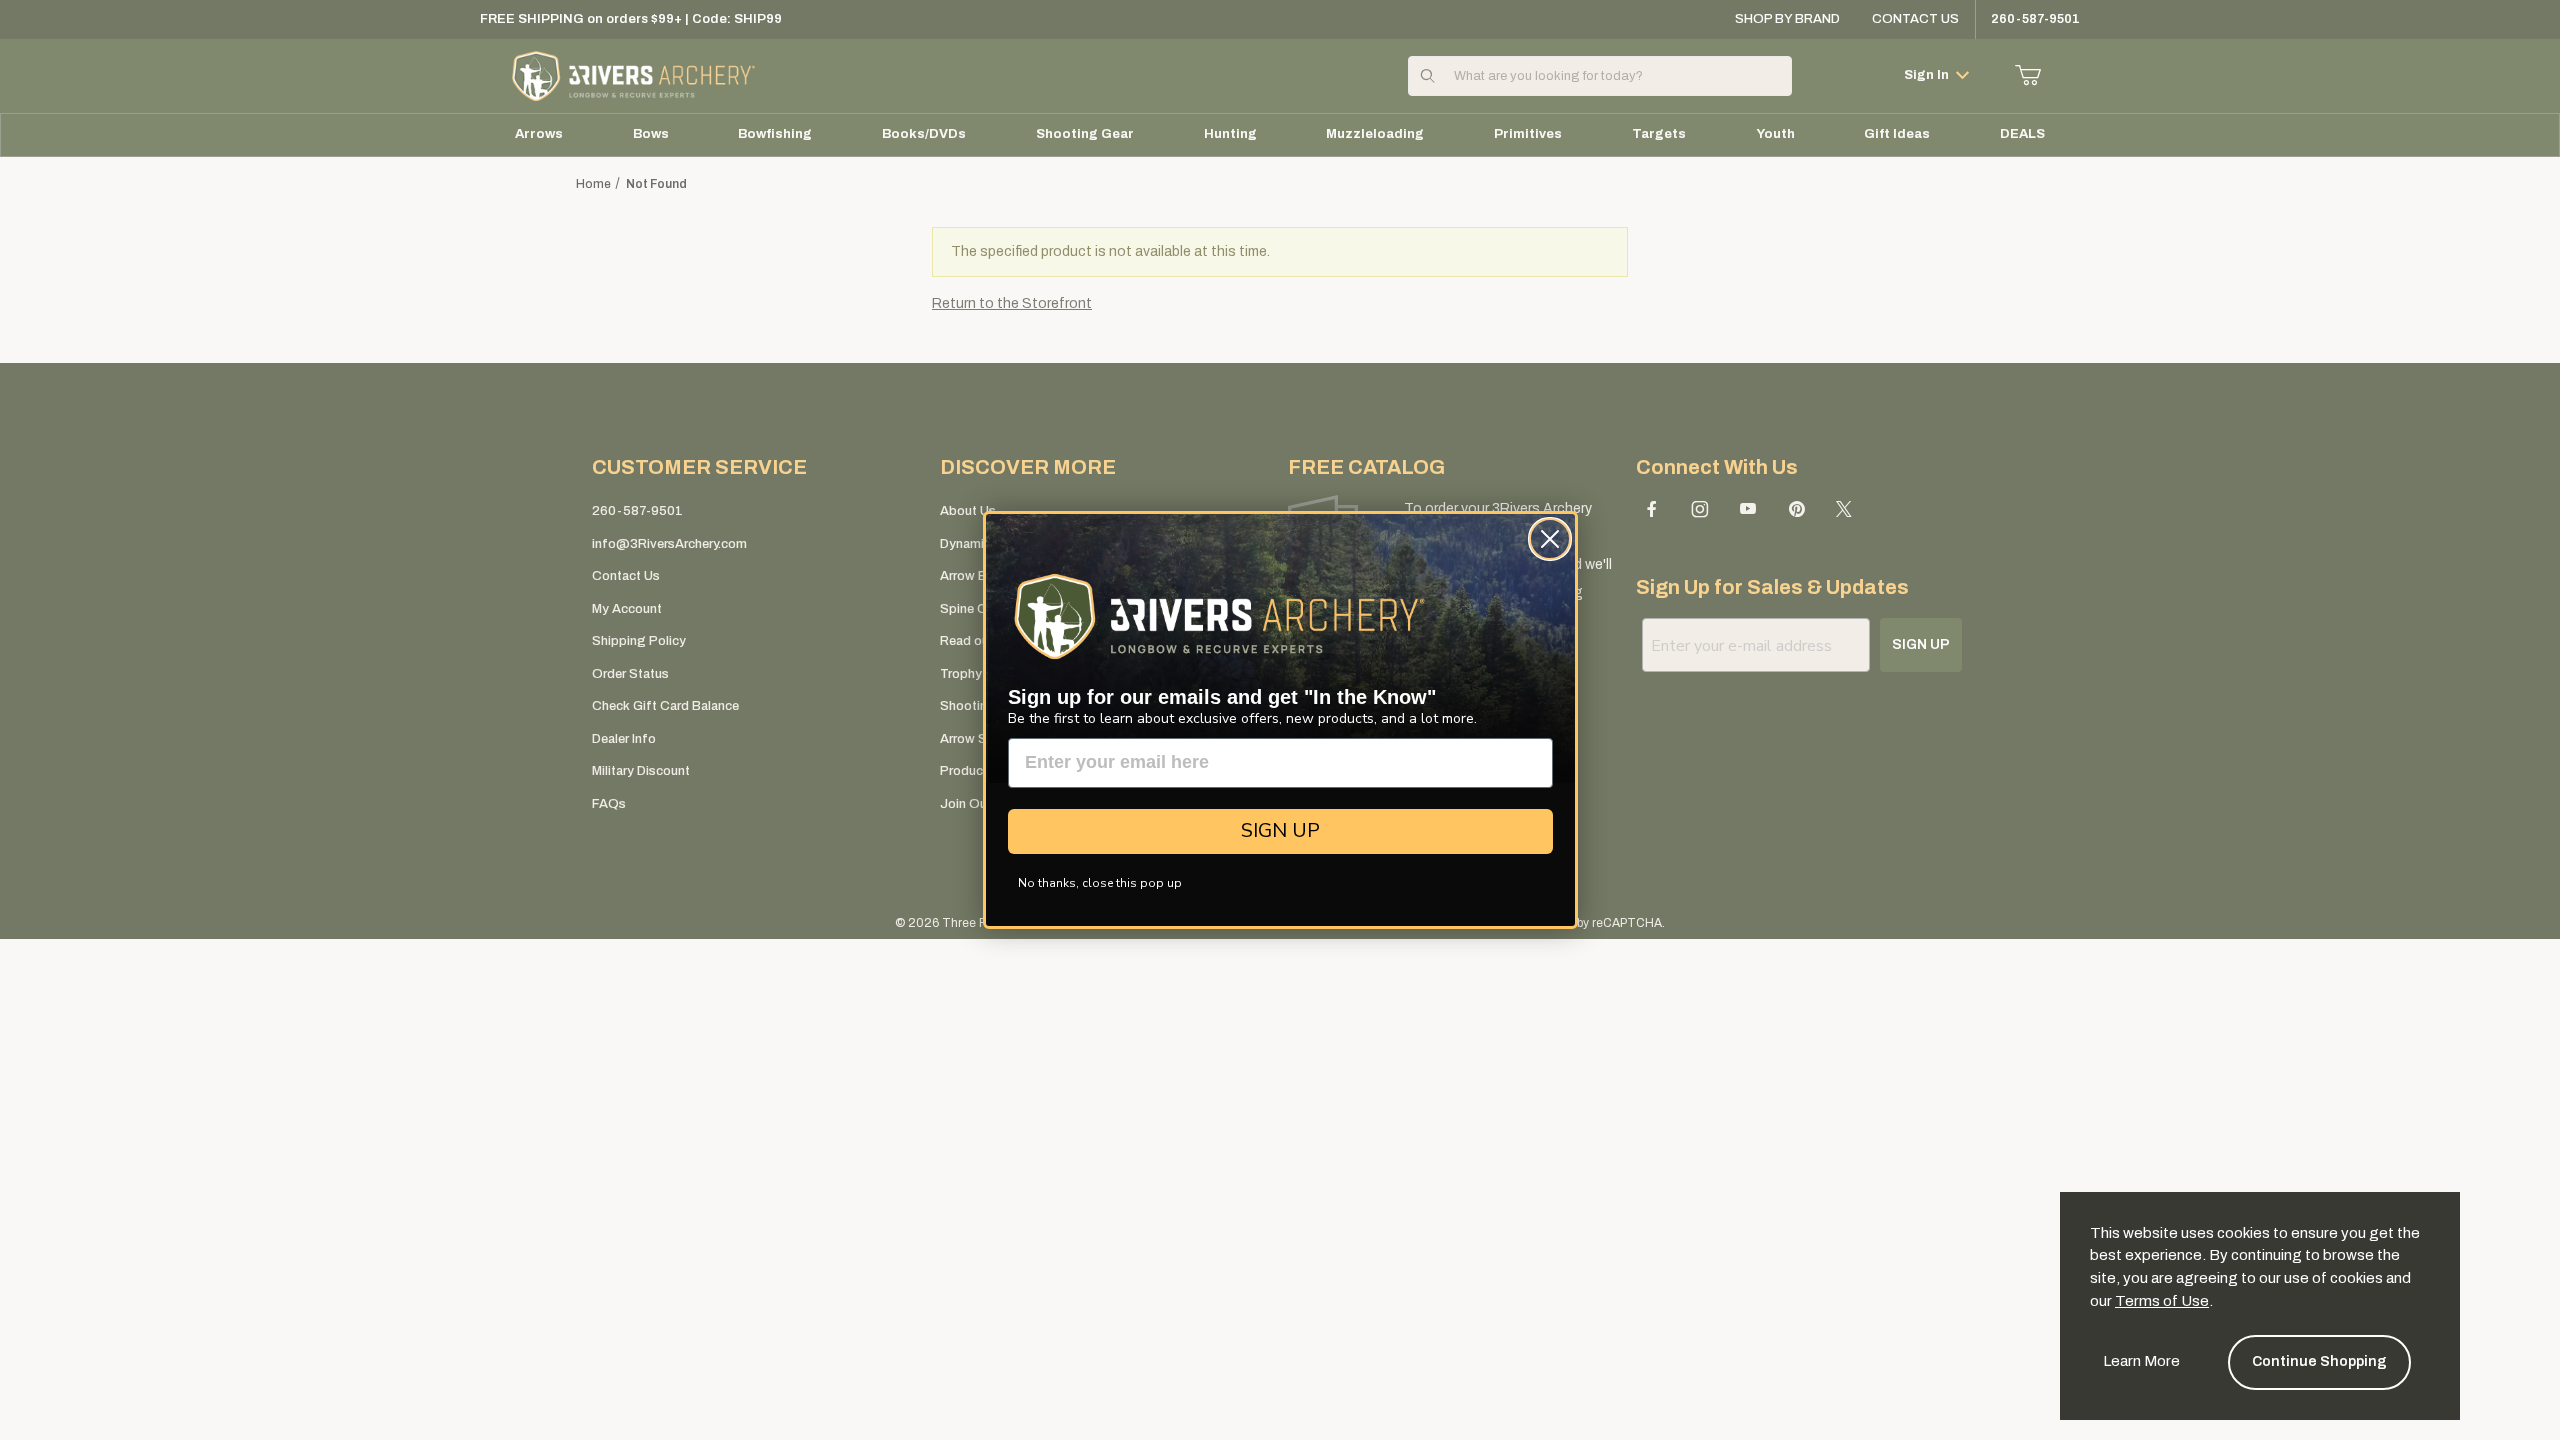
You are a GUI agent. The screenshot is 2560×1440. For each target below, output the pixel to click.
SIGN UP (1280, 830)
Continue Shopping (2319, 1361)
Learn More (2141, 1361)
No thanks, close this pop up (1100, 883)
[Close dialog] (1550, 539)
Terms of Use (2162, 1301)
